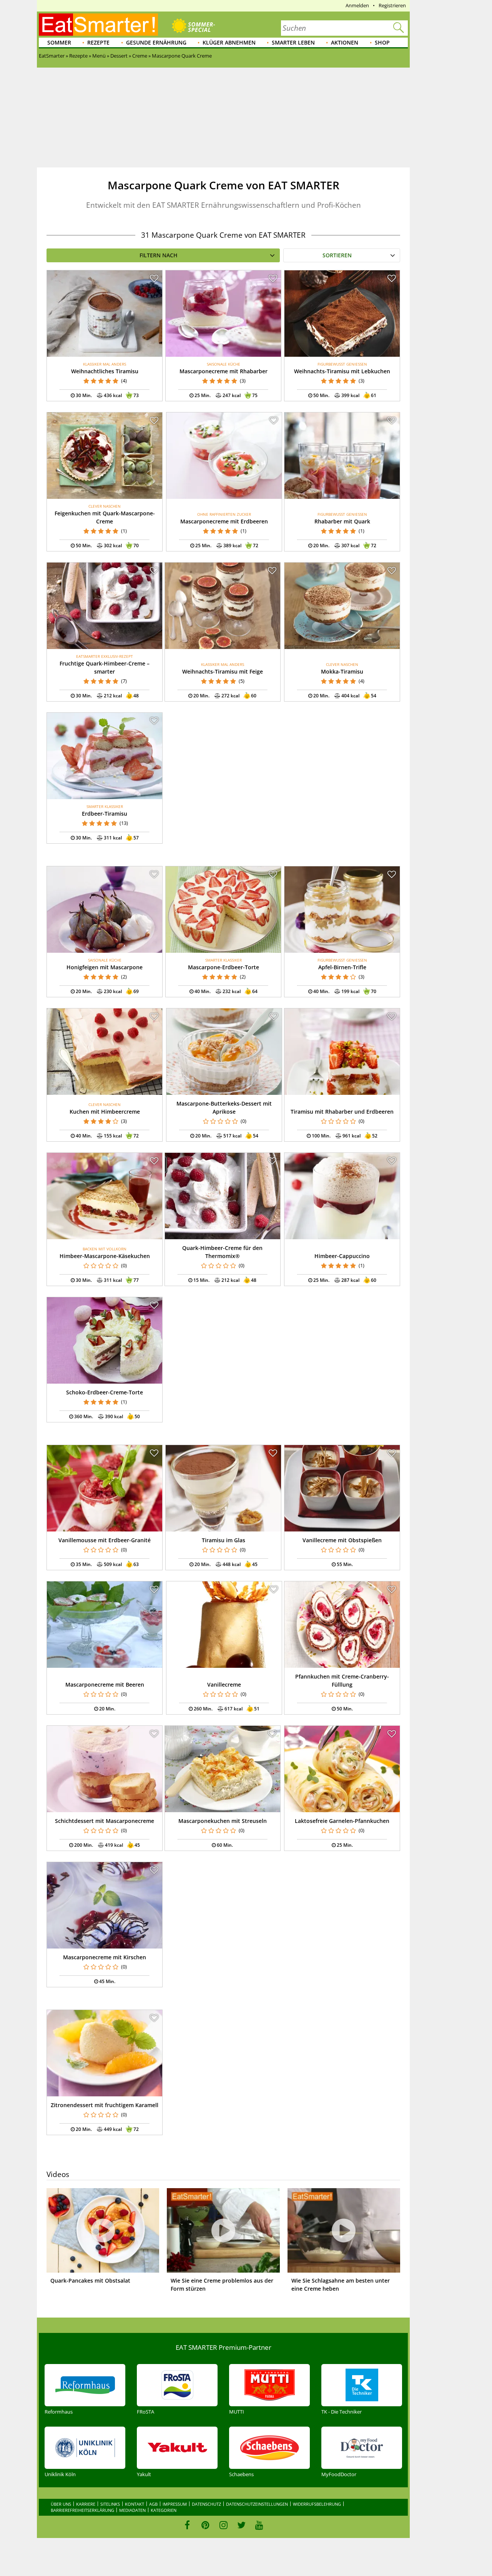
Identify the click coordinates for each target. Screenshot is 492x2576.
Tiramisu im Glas (224, 1540)
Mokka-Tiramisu (342, 671)
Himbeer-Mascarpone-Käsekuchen (105, 1256)
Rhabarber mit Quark (342, 521)
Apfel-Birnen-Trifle (342, 967)
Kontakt (135, 2504)
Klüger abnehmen (229, 42)
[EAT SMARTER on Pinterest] (205, 2525)
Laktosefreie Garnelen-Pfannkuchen (342, 1821)
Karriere (86, 2504)
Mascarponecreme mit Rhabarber (224, 371)
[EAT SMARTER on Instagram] (224, 2525)
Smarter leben (293, 42)
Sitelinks (110, 2504)
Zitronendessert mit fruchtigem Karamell (105, 2105)
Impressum (175, 2504)
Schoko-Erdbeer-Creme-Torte (105, 1392)
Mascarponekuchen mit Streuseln (223, 1821)
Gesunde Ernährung (156, 42)
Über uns (61, 2504)
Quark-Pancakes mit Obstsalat (90, 2280)
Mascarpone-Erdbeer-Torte (224, 967)
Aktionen (345, 42)
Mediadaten (132, 2510)
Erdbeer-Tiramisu (105, 814)
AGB (153, 2504)
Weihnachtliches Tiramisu (105, 371)
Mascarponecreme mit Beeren (105, 1684)
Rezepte (98, 42)
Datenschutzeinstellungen (257, 2504)
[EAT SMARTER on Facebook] (187, 2525)
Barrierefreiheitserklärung (82, 2510)
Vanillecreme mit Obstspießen (342, 1540)
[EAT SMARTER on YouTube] (259, 2525)
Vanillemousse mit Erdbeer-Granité (105, 1540)
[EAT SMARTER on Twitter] (241, 2525)
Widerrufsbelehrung (317, 2504)
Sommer (59, 42)
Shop (382, 42)
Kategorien (164, 2510)
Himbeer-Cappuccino (342, 1256)
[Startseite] (98, 25)
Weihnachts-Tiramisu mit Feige (223, 671)
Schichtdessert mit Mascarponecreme (105, 1821)
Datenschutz (206, 2504)
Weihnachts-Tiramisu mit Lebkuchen (342, 371)
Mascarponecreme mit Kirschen (105, 1957)
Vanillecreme (224, 1684)
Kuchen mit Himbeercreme (105, 1112)
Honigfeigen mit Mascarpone (105, 967)
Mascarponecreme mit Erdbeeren (224, 521)
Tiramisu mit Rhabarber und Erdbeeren (342, 1112)
